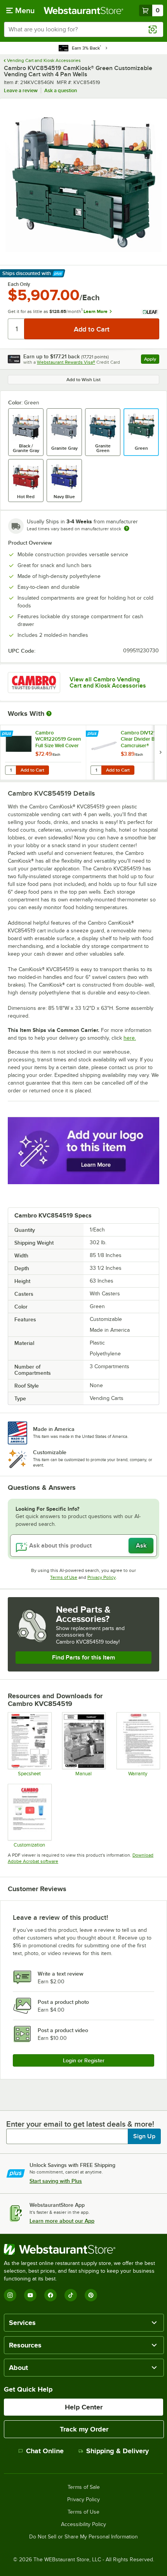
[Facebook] (50, 2295)
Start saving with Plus (56, 2181)
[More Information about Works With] (49, 714)
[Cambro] (34, 683)
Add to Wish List (83, 380)
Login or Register (84, 2060)
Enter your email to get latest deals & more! (80, 2124)
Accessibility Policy (83, 2524)
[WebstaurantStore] (83, 2249)
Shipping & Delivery (117, 2451)
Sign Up (144, 2136)
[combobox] (83, 29)
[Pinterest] (91, 2295)
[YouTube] (30, 2295)
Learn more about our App (62, 2221)
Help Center (84, 2407)
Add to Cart (32, 770)
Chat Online (45, 2451)
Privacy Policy (102, 1577)
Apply (152, 360)
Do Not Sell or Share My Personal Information (83, 2537)
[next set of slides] (160, 752)
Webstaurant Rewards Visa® (66, 362)
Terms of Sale (84, 2487)
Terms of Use (64, 1577)
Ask (141, 1546)
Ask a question (61, 90)
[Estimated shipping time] (127, 528)
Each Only (19, 284)
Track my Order (84, 2429)
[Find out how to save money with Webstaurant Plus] (8, 734)
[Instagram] (10, 2295)
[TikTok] (71, 2295)
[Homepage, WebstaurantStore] (84, 10)
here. (130, 1038)
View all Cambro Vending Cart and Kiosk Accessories (108, 683)
